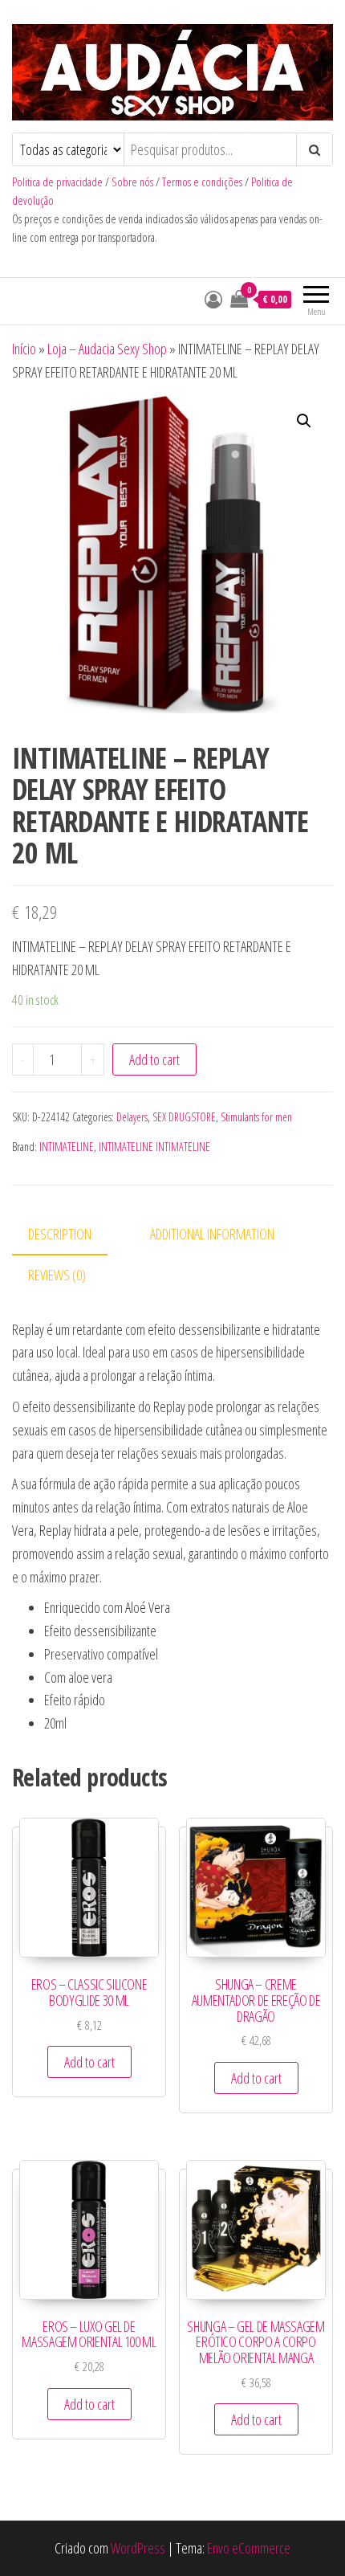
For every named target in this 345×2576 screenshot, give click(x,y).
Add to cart (154, 1059)
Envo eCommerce (249, 2548)
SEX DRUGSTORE (184, 1117)
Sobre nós (132, 182)
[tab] (72, 1235)
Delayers (132, 1117)
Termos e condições (202, 182)
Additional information (212, 1234)
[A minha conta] (213, 299)
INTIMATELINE (67, 1147)
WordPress (138, 2548)
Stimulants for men (256, 1117)
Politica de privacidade (57, 182)
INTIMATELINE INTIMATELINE (154, 1147)
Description (60, 1234)
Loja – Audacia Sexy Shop (107, 349)
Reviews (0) (57, 1275)
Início (24, 349)
